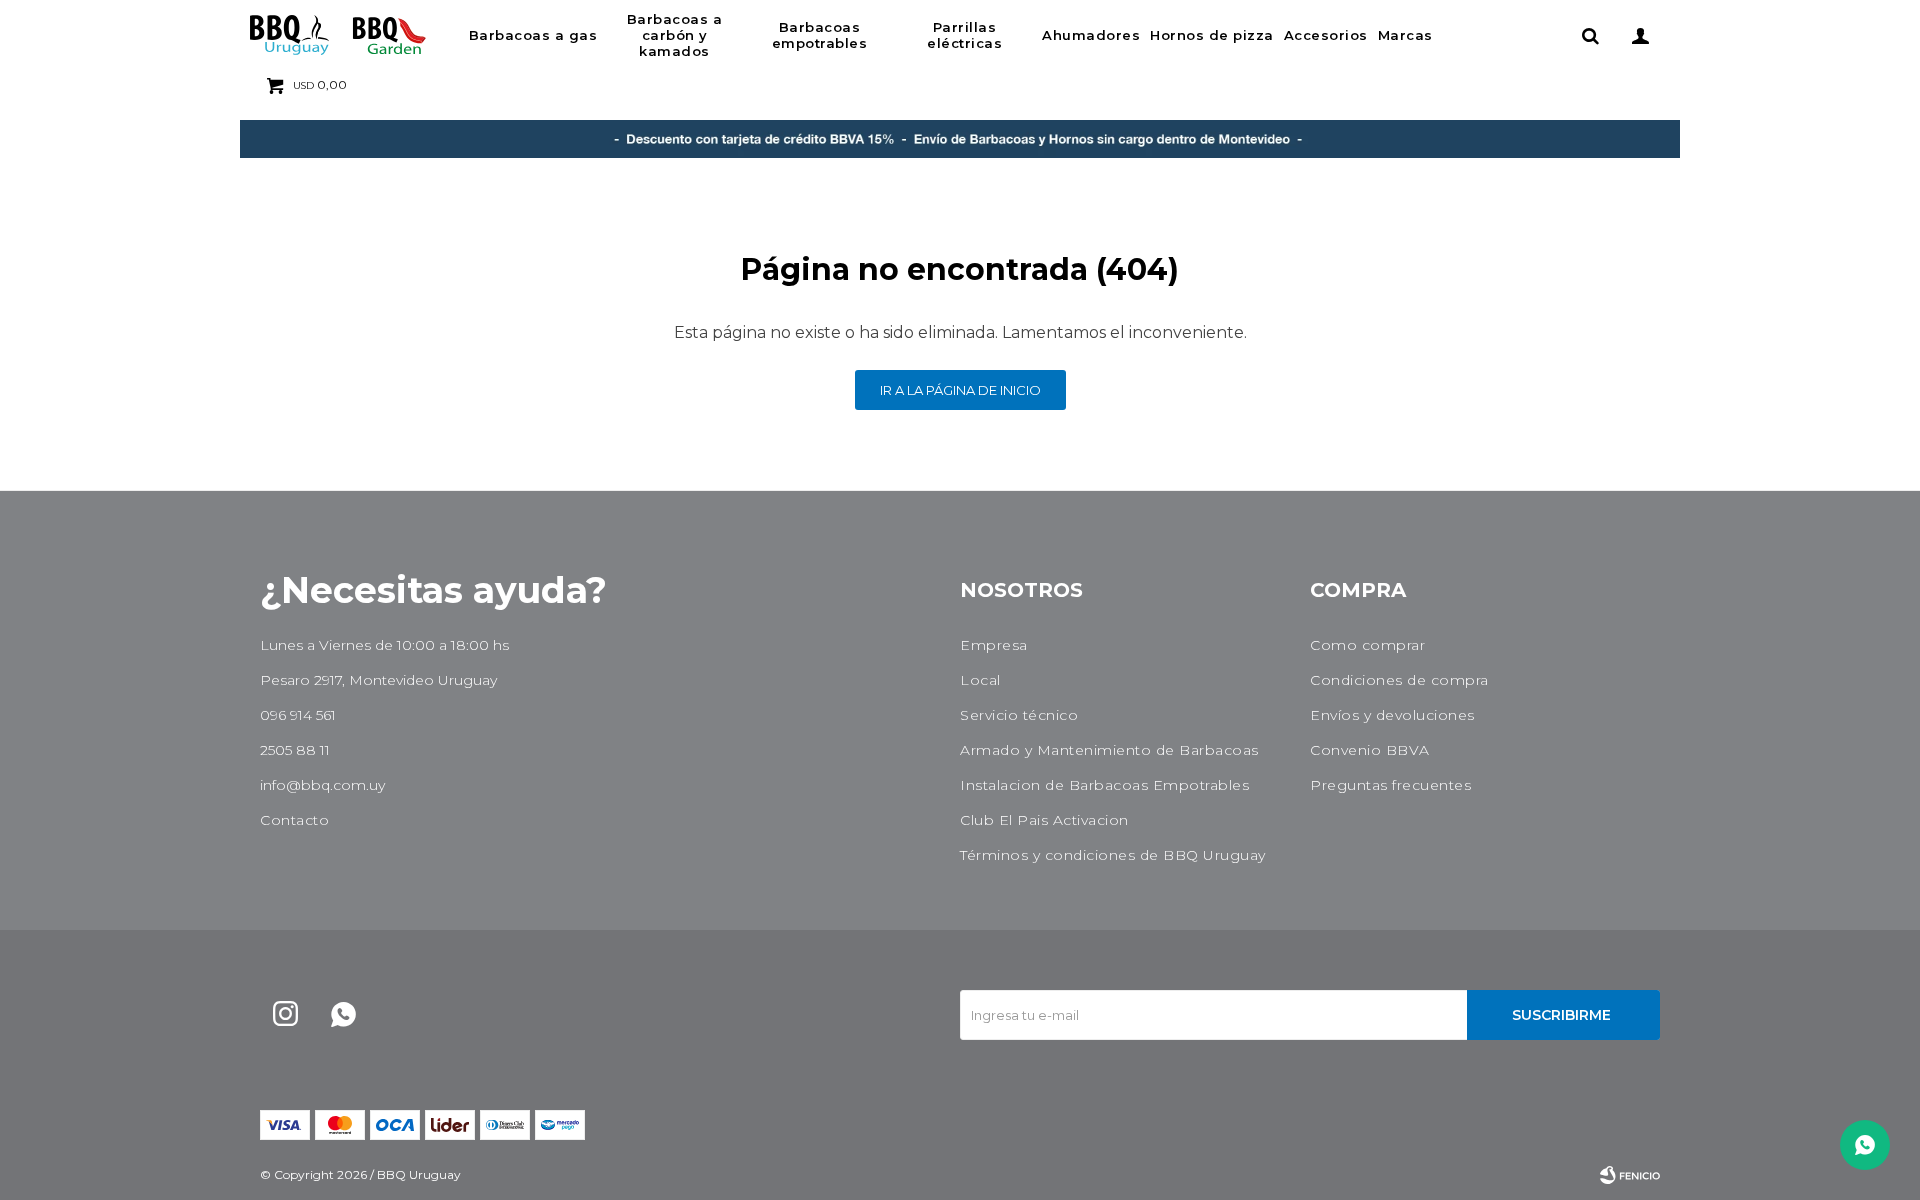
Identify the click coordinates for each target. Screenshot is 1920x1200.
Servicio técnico (1019, 715)
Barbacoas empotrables (820, 35)
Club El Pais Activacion (1044, 820)
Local (980, 680)
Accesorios (1326, 35)
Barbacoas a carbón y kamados (675, 35)
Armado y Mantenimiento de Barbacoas (1109, 750)
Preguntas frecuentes (1390, 785)
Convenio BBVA (1370, 750)
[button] (1590, 35)
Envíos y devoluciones (1392, 715)
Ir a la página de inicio (960, 390)
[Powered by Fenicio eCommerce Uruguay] (1630, 1175)
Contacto (294, 820)
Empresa (994, 645)
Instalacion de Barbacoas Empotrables (1104, 785)
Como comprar (1367, 645)
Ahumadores (1091, 35)
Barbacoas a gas (533, 35)
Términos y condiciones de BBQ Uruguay (1113, 855)
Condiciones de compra (1399, 680)
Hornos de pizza (1212, 35)
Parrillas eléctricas (964, 35)
